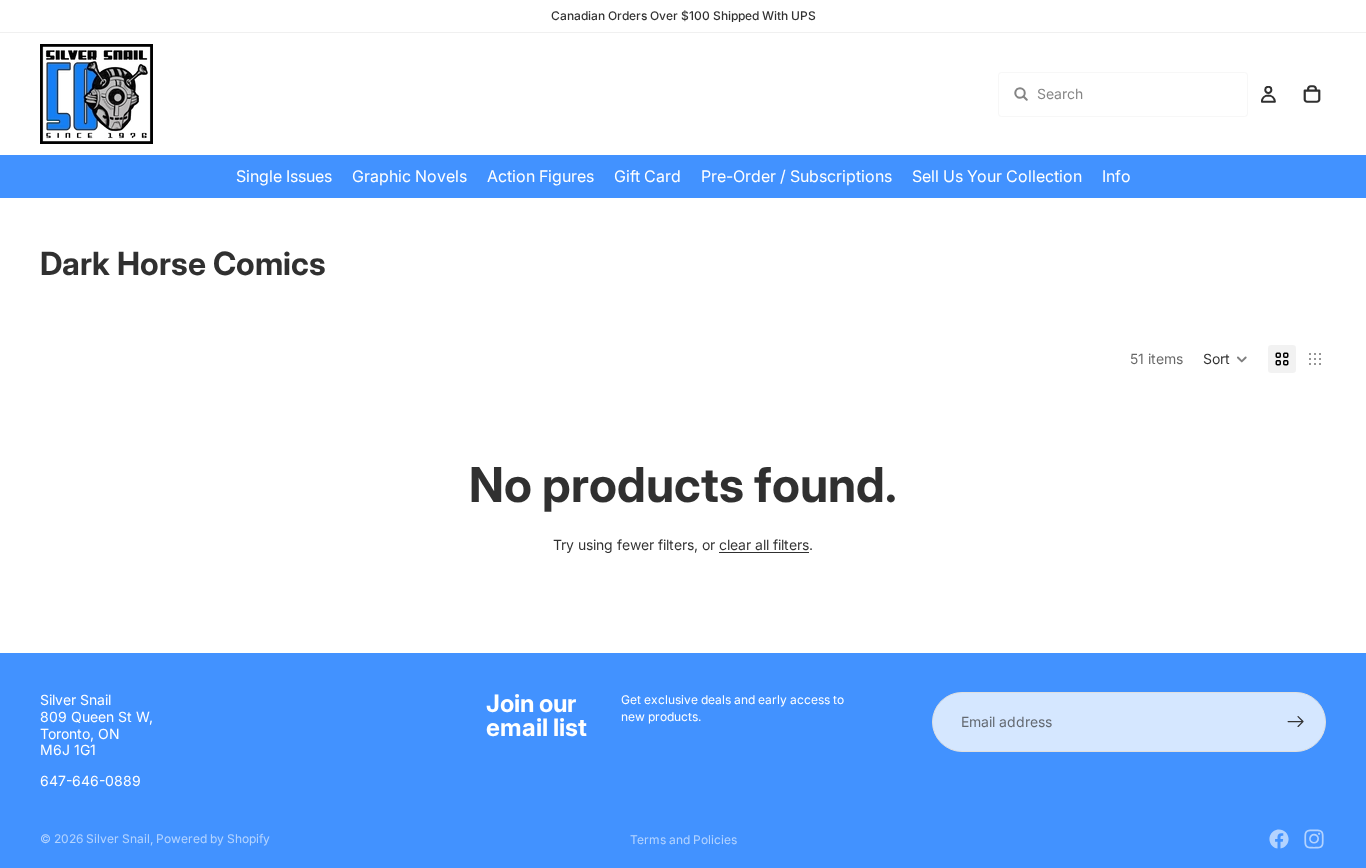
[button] (1225, 359)
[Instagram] (1314, 839)
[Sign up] (1296, 722)
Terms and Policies (683, 839)
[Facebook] (1279, 839)
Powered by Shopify (213, 838)
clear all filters (764, 544)
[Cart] (1312, 94)
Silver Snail (118, 838)
